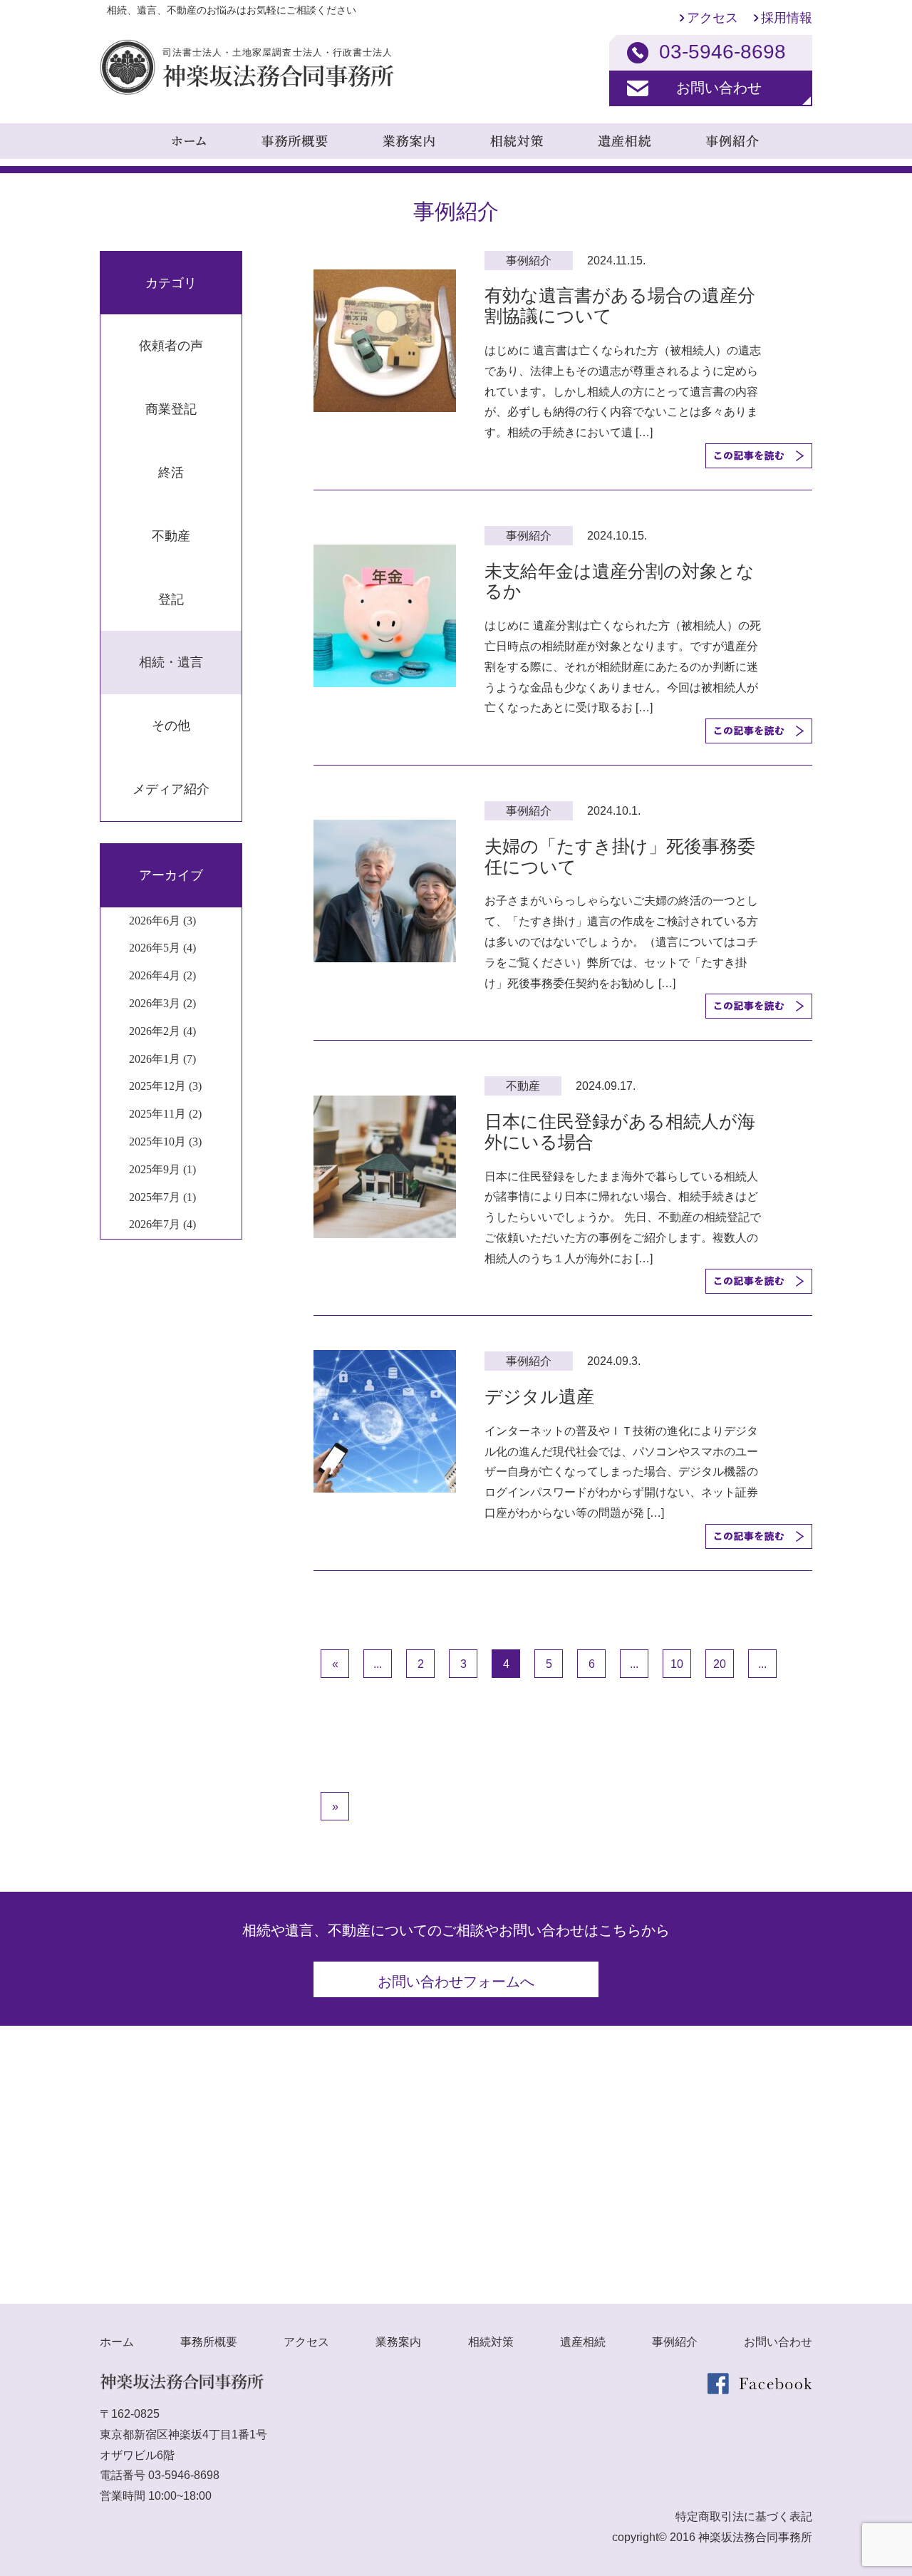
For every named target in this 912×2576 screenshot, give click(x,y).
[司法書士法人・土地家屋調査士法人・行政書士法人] (247, 91)
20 (720, 1664)
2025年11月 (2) (165, 1114)
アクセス (712, 18)
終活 (171, 473)
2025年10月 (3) (165, 1142)
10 (677, 1664)
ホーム (117, 2342)
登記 (171, 599)
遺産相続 (583, 2342)
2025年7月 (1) (162, 1197)
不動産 (171, 536)
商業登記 (171, 409)
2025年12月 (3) (165, 1086)
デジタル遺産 (539, 1396)
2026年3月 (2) (162, 1003)
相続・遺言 (171, 662)
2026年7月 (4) (162, 1224)
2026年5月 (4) (162, 948)
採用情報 (787, 18)
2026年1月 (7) (162, 1059)
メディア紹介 (171, 789)
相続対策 (491, 2342)
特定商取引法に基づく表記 (744, 2516)
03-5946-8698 (184, 2475)
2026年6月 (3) (162, 921)
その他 (171, 726)
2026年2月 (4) (162, 1031)
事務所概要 (209, 2342)
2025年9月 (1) (162, 1169)
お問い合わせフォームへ (456, 1982)
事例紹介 (675, 2342)
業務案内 (398, 2342)
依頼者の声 (171, 346)
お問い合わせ (719, 88)
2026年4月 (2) (162, 975)
